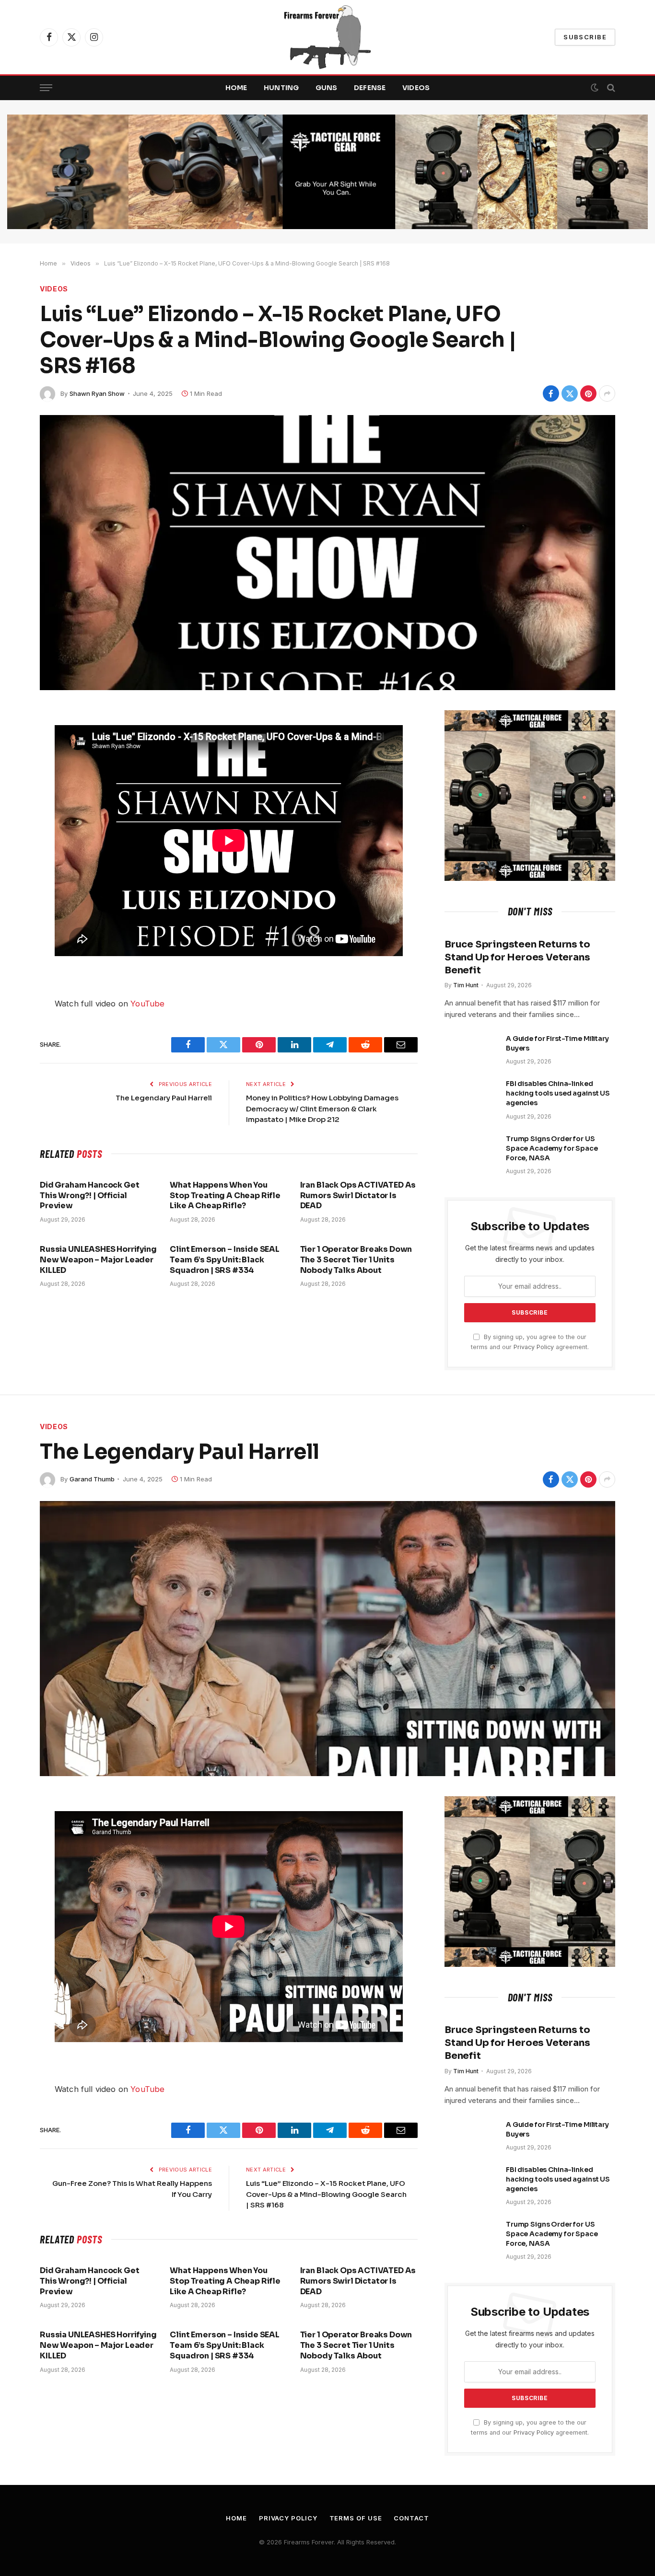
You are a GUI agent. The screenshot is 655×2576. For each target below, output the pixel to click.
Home (236, 88)
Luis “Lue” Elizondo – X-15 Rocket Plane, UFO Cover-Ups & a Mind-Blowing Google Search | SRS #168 (326, 2194)
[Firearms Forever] (327, 37)
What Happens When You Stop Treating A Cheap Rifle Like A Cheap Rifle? (225, 1196)
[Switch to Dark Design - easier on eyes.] (595, 88)
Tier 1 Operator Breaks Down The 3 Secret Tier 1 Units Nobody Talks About (356, 1260)
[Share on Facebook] (551, 393)
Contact (411, 2518)
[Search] (610, 88)
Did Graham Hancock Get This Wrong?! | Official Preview (89, 1196)
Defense (370, 88)
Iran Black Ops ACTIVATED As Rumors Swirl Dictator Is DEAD (358, 1196)
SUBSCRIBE (585, 37)
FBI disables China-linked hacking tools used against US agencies (558, 1093)
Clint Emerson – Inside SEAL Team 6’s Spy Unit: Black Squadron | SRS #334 (225, 1260)
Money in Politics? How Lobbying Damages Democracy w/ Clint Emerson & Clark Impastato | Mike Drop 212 (322, 1109)
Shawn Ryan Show (97, 393)
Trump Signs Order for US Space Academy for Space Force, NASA (552, 1148)
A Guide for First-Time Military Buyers (557, 1043)
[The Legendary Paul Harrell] (327, 1639)
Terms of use (356, 2518)
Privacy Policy (534, 1347)
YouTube (147, 1004)
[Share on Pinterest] (588, 393)
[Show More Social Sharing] (607, 393)
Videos (416, 88)
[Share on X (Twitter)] (570, 393)
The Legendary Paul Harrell (164, 1098)
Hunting (281, 88)
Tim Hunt (466, 985)
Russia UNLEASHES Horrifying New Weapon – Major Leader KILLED (98, 1260)
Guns (327, 88)
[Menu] (46, 88)
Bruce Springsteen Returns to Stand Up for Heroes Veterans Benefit (517, 957)
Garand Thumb (92, 1479)
